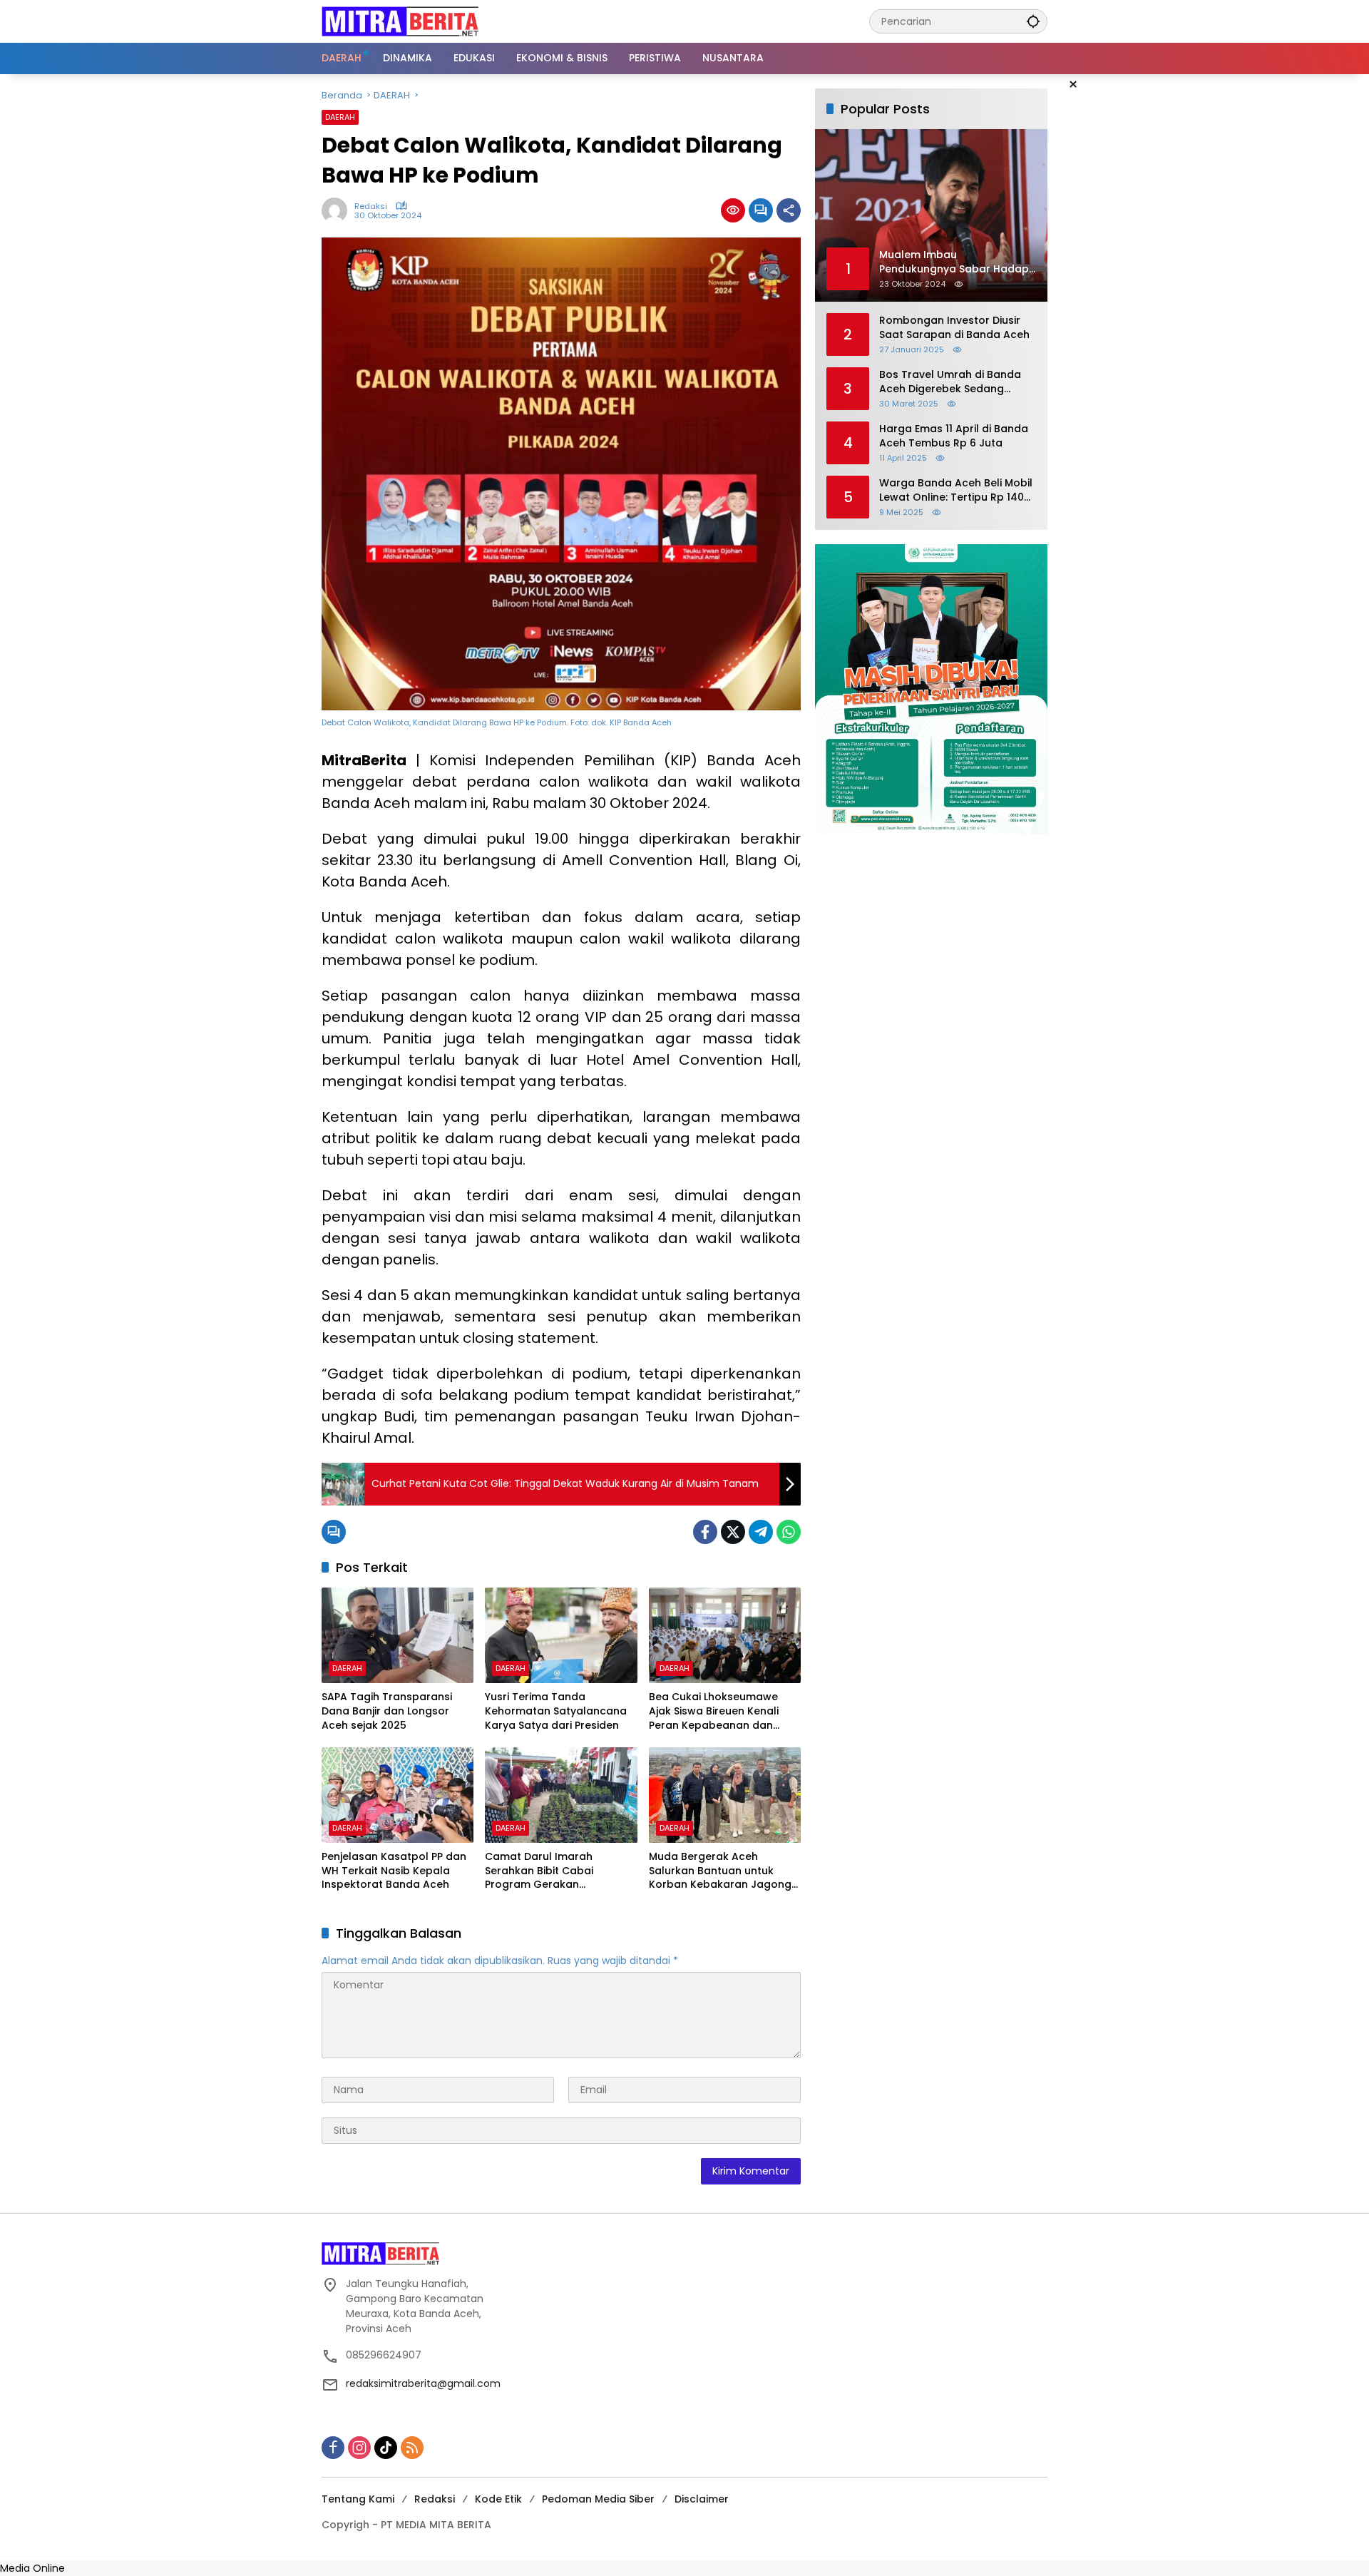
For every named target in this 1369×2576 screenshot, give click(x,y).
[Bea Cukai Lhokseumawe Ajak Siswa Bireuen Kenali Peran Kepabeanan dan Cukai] (725, 1635)
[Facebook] (705, 1532)
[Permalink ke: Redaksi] (338, 210)
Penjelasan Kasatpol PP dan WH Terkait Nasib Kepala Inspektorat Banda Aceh (394, 1871)
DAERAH (340, 117)
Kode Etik (498, 2499)
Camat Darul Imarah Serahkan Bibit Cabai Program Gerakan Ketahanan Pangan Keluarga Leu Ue (560, 1871)
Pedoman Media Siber (598, 2499)
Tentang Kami (358, 2499)
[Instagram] (359, 2448)
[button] (1033, 21)
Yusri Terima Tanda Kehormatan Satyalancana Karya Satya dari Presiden (556, 1711)
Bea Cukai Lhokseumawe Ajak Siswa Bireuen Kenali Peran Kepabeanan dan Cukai (714, 1711)
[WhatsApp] (789, 1532)
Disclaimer (702, 2499)
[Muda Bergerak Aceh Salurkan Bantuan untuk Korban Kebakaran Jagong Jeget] (725, 1795)
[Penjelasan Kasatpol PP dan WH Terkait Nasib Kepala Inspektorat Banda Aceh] (398, 1795)
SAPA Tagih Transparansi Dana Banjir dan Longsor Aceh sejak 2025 (387, 1711)
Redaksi (371, 206)
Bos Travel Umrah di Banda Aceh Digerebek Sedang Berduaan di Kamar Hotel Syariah (950, 382)
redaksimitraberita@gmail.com (423, 2383)
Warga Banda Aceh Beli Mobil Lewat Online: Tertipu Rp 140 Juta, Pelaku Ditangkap (956, 490)
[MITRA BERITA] (400, 21)
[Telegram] (761, 1532)
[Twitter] (733, 1532)
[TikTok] (386, 2448)
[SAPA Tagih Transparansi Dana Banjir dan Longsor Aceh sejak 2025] (398, 1635)
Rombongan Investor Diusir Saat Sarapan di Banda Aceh (954, 328)
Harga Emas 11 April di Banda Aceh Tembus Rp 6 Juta (954, 436)
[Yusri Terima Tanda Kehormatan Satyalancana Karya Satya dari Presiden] (561, 1635)
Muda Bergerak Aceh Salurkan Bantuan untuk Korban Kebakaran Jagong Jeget (720, 1871)
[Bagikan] (789, 210)
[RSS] (412, 2448)
